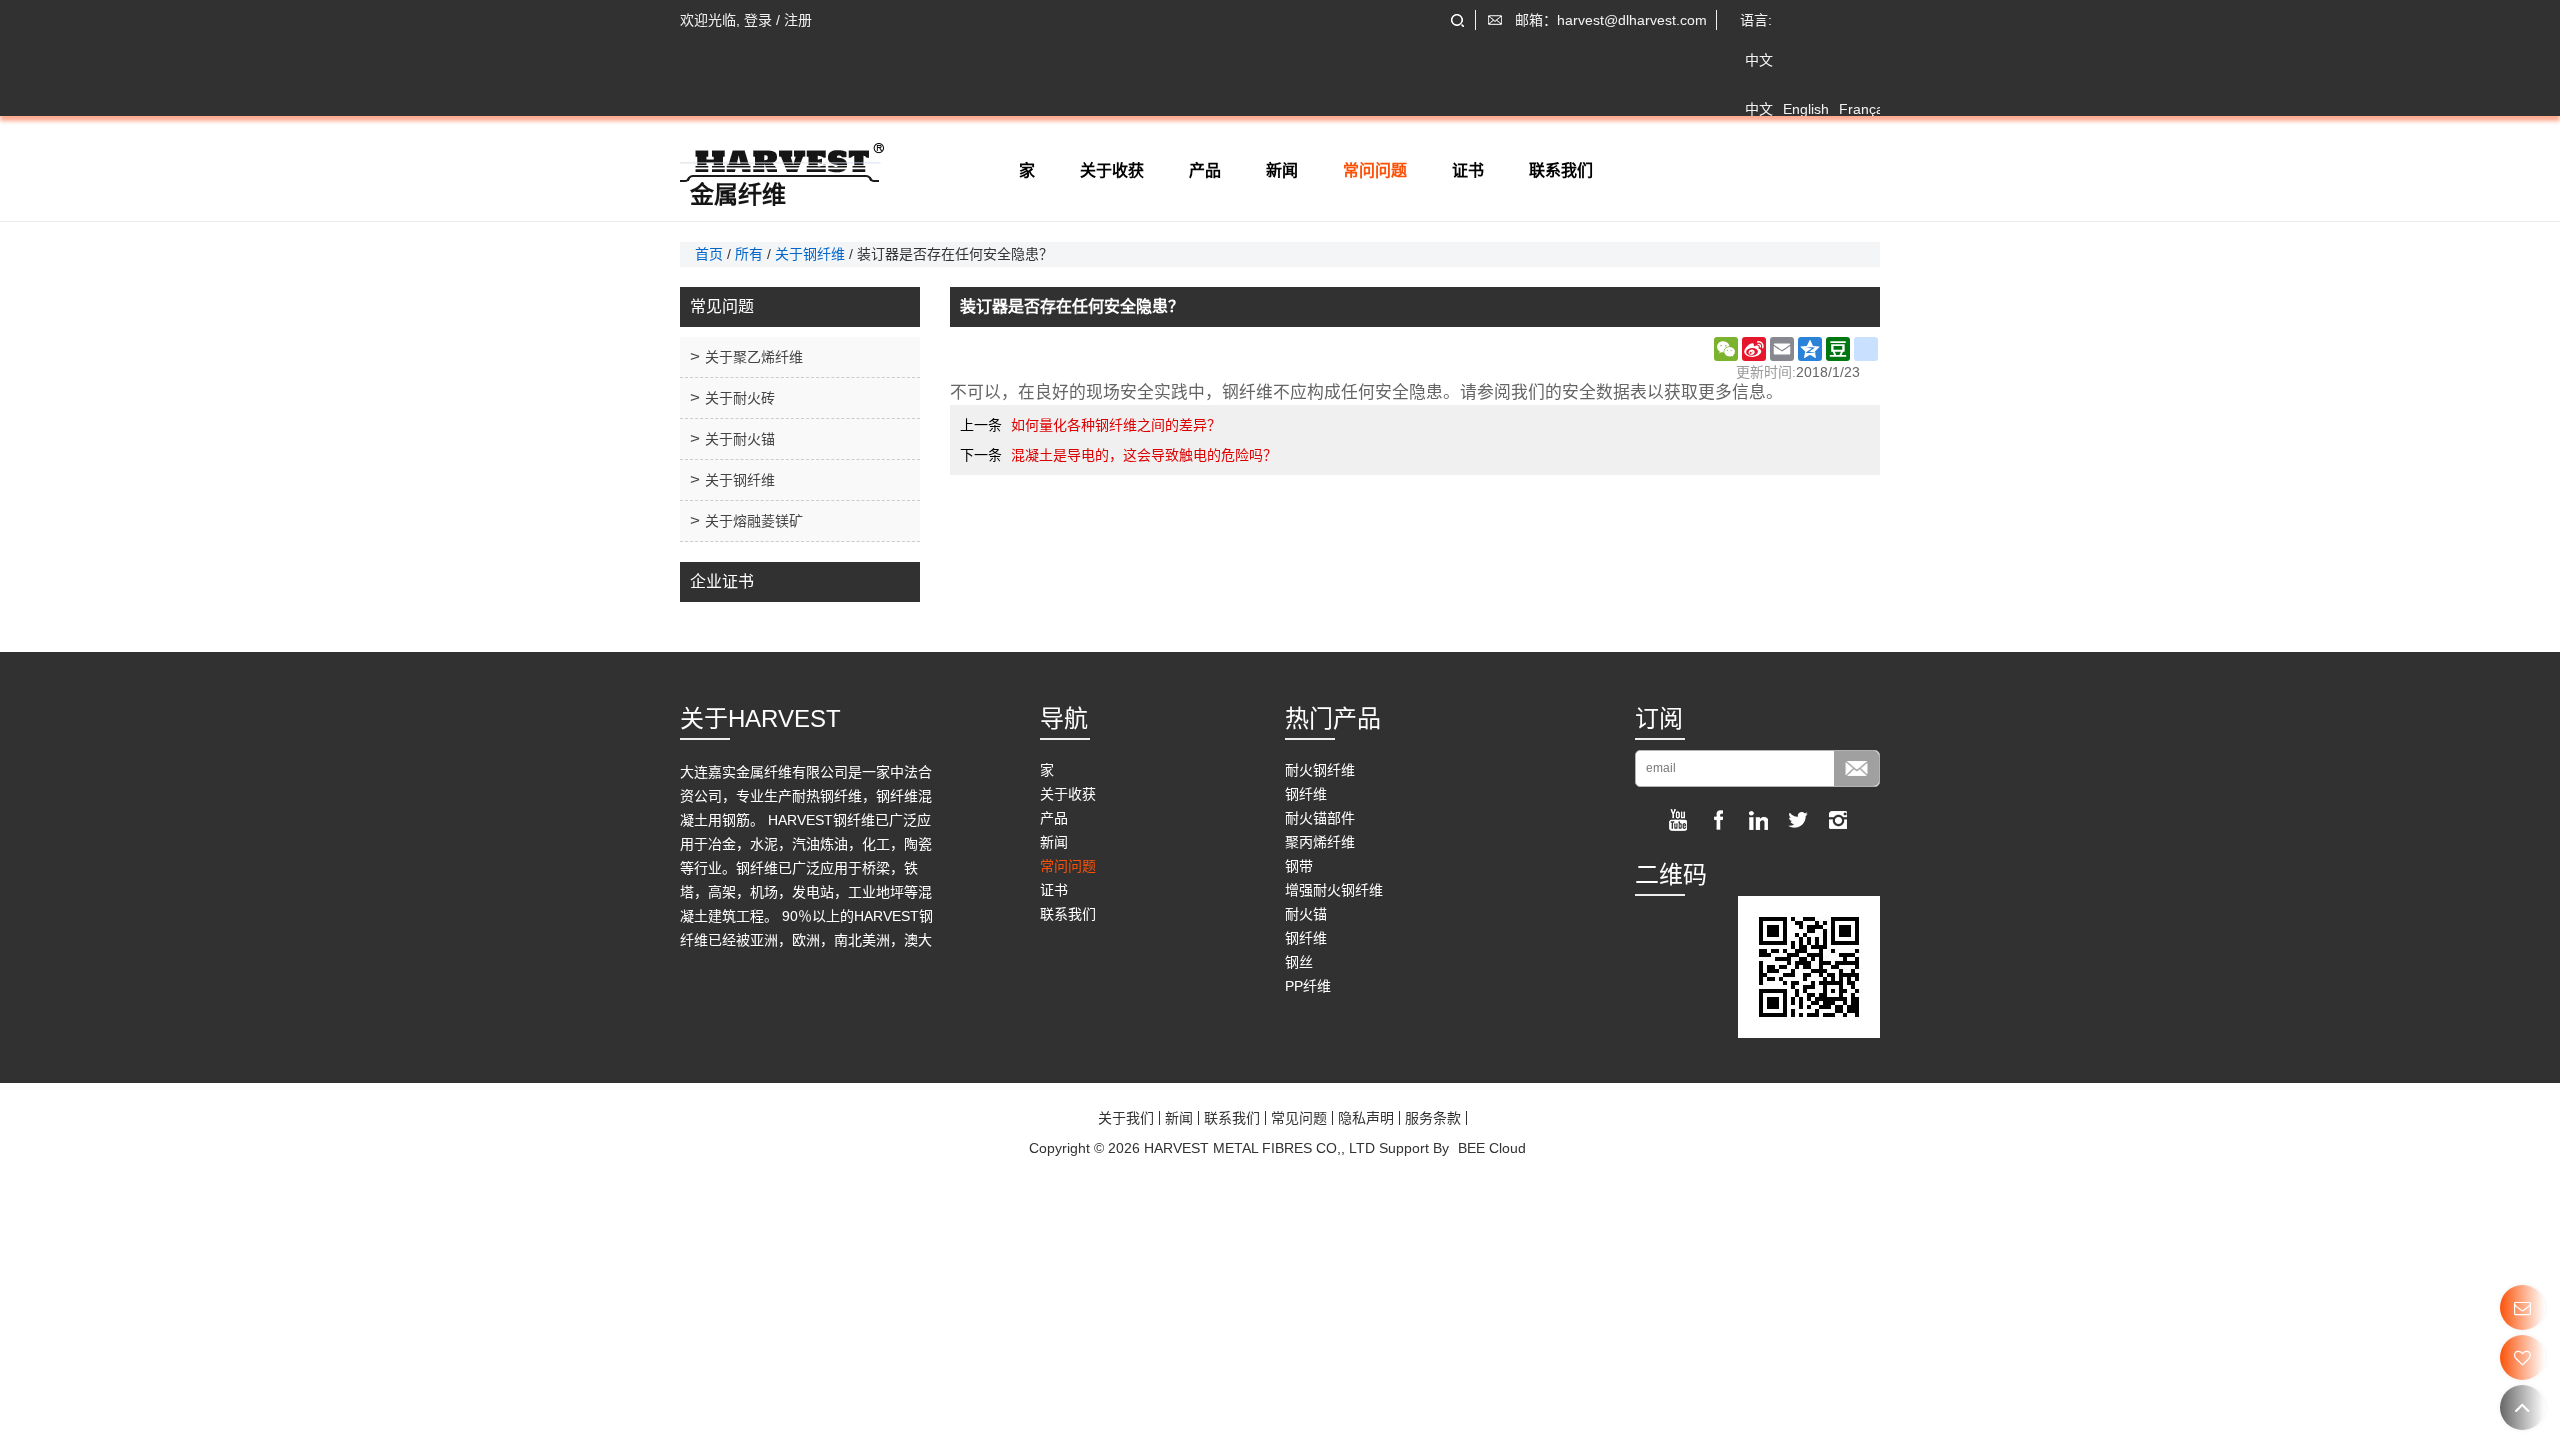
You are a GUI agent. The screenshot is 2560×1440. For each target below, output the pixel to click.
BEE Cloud (1492, 1148)
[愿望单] (2522, 1357)
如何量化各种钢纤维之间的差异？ (1116, 425)
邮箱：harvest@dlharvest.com (1611, 20)
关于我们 (1126, 1118)
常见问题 (1299, 1118)
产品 (1205, 170)
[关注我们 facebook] (1718, 820)
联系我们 (1561, 170)
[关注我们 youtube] (1678, 820)
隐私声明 (1366, 1118)
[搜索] (1457, 20)
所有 (749, 254)
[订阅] (1856, 768)
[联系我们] (2522, 1307)
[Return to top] (2522, 1407)
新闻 (1282, 170)
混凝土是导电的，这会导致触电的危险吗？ (1144, 455)
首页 (709, 254)
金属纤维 (738, 195)
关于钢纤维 (810, 254)
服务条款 (1433, 1118)
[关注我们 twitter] (1798, 820)
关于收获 (1112, 170)
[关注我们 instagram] (1838, 820)
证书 (1468, 170)
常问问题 (1375, 170)
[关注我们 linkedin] (1758, 820)
